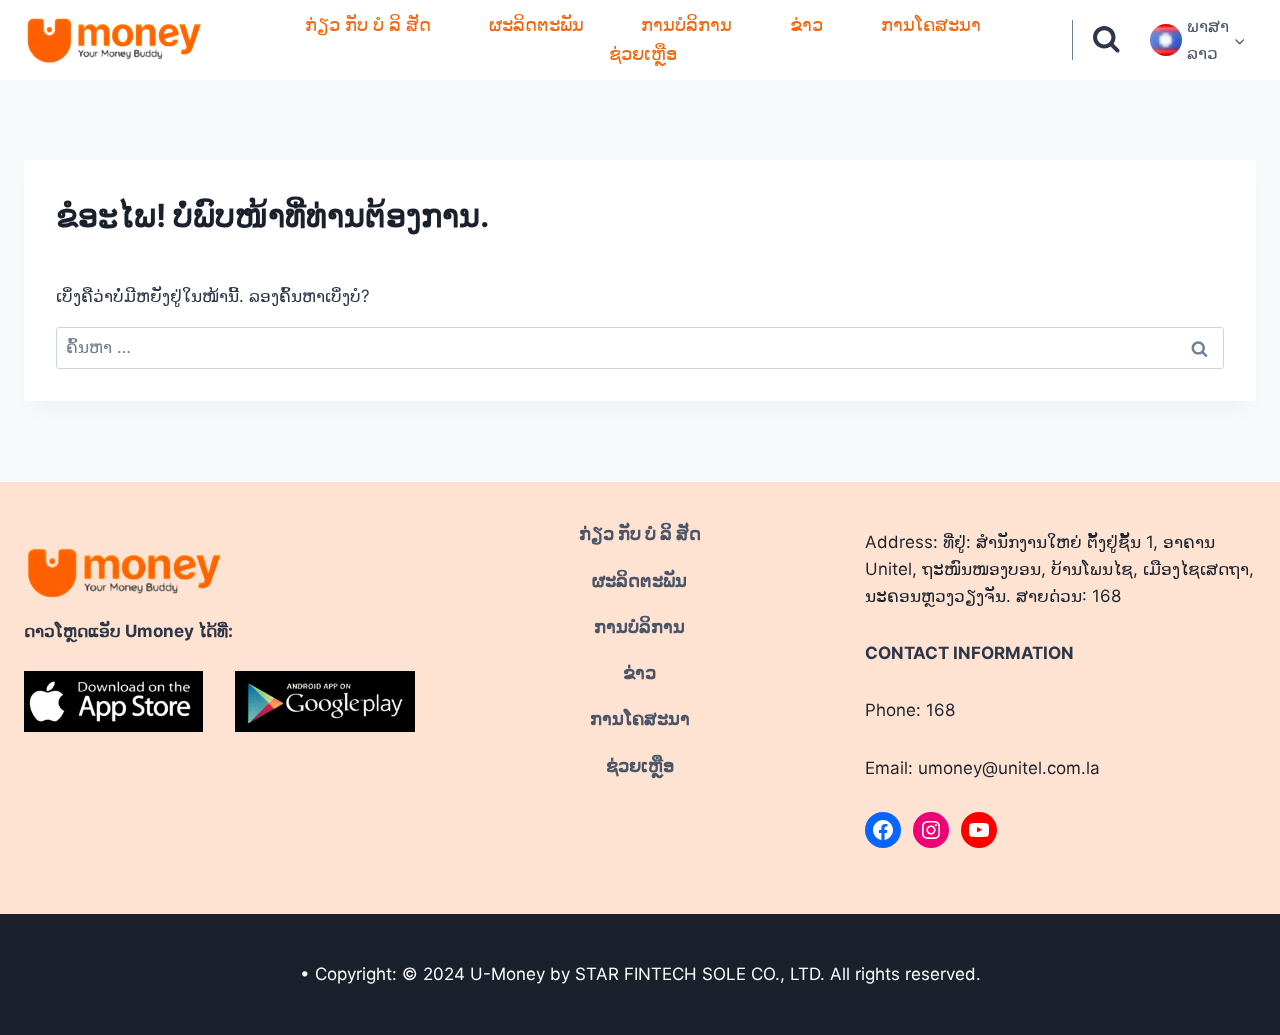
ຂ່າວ (806, 24)
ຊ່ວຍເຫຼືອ (643, 53)
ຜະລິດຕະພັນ (536, 24)
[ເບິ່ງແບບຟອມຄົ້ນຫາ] (1106, 40)
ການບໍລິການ (686, 24)
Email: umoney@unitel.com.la (982, 768)
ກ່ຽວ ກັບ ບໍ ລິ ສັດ (368, 24)
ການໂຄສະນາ (931, 24)
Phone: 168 (910, 710)
